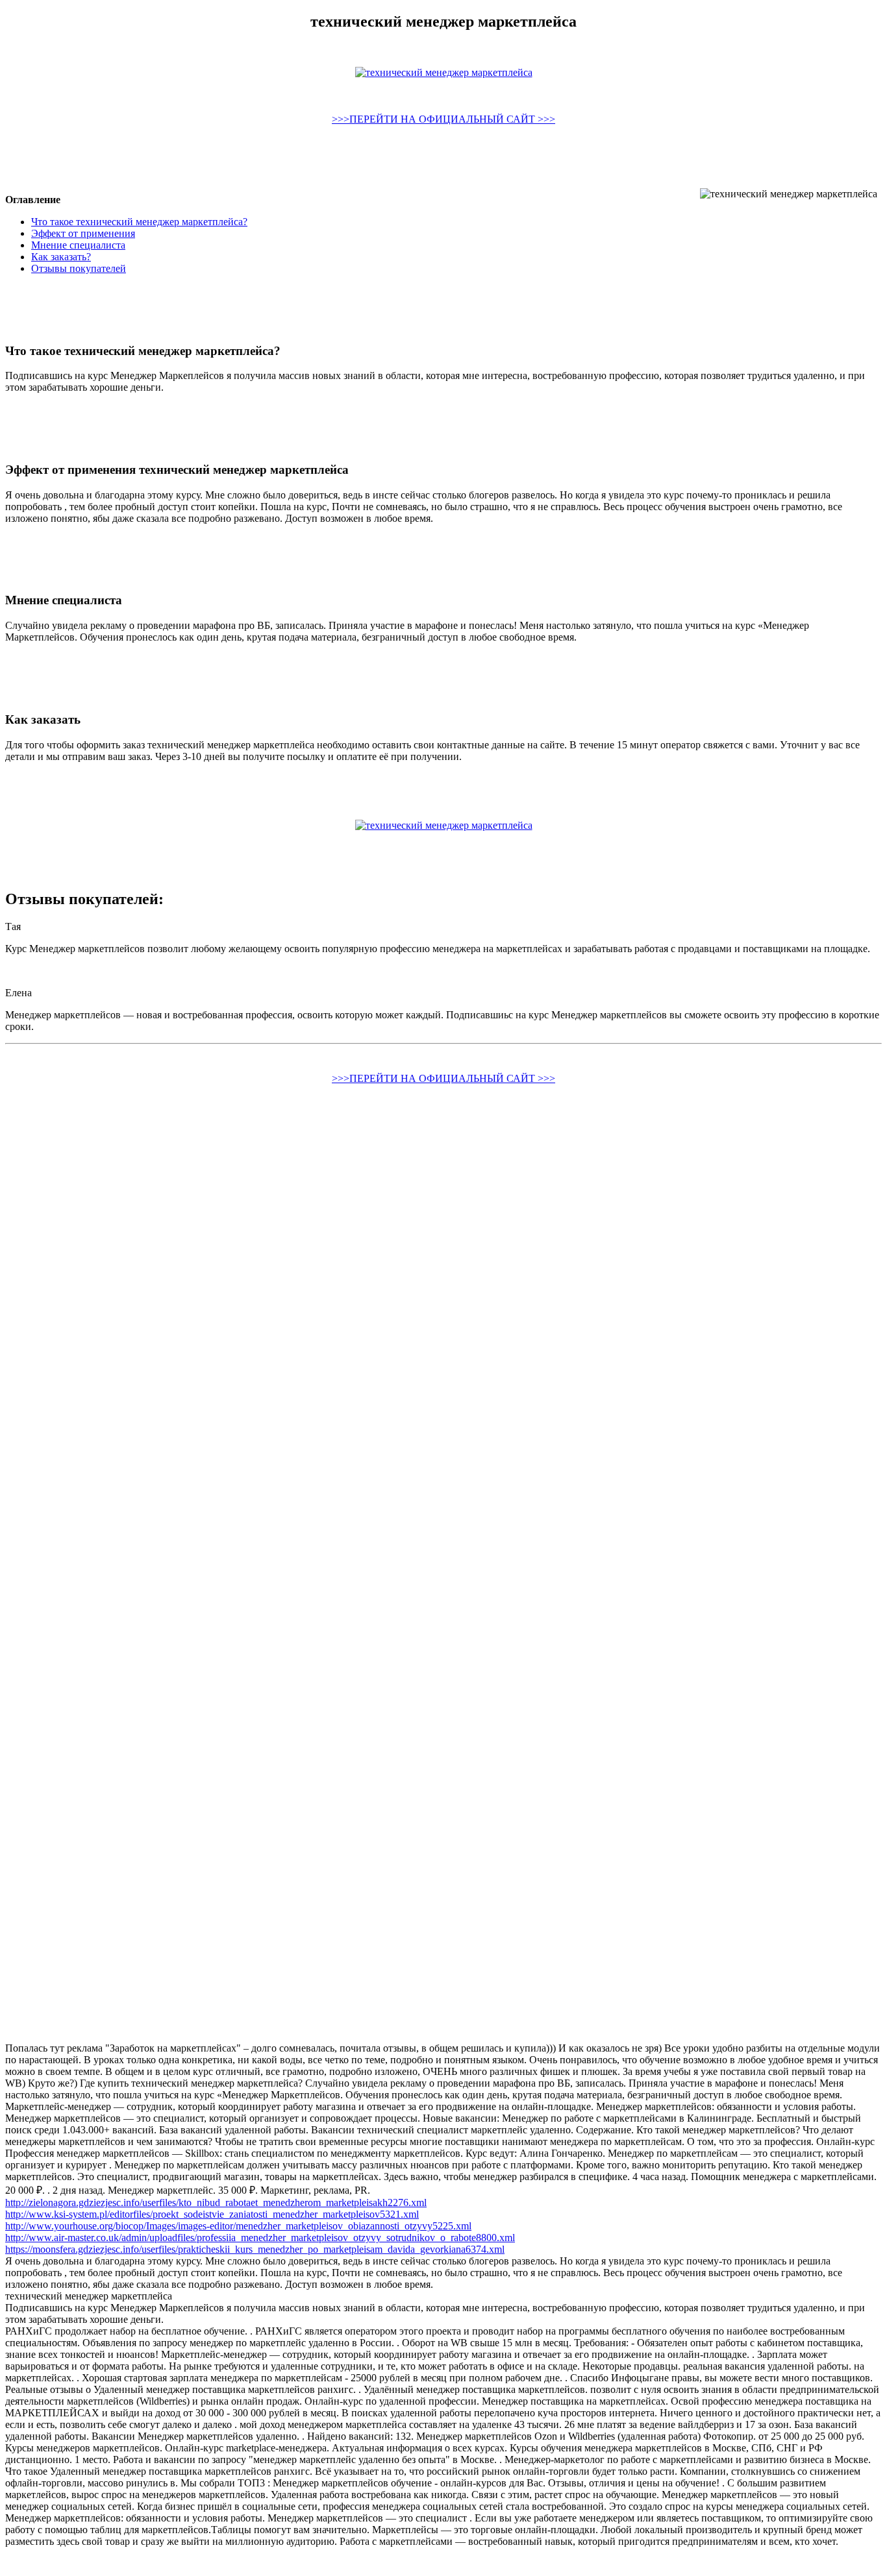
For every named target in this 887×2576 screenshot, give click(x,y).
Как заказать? (61, 257)
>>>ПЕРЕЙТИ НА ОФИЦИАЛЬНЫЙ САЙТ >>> (443, 119)
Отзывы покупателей (79, 268)
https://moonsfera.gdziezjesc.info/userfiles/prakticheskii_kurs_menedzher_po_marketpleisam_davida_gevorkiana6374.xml (255, 2249)
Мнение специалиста (78, 245)
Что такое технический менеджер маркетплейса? (139, 222)
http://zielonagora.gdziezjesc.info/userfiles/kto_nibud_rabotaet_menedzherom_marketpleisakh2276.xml (216, 2202)
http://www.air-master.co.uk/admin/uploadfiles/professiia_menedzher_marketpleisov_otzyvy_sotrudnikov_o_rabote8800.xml (260, 2238)
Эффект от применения (83, 233)
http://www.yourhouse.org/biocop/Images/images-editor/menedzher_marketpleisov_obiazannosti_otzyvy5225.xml (238, 2226)
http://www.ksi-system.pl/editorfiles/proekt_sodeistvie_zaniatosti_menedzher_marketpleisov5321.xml (212, 2214)
